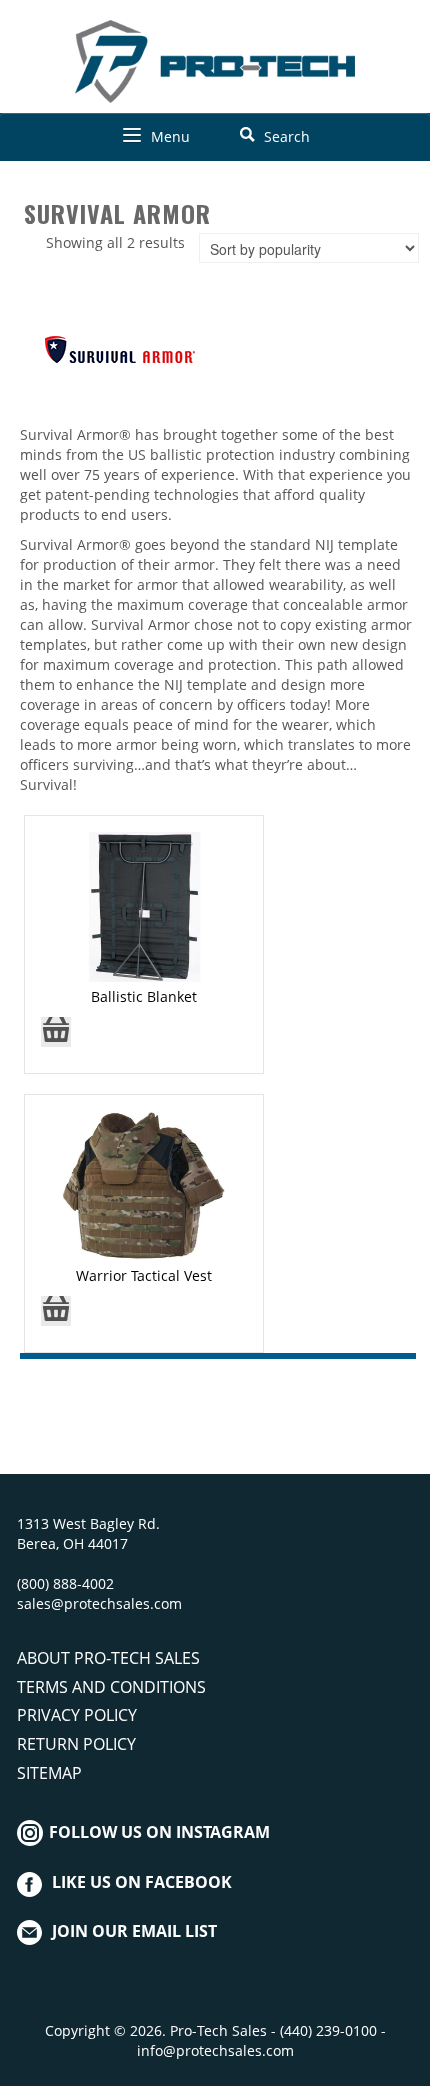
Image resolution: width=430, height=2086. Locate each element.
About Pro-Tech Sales (108, 1658)
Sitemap (49, 1773)
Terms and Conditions (111, 1687)
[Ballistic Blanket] (143, 905)
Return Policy (76, 1744)
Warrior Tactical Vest (144, 1275)
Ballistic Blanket (144, 996)
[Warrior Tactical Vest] (144, 1184)
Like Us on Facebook (142, 1882)
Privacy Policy (77, 1715)
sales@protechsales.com (99, 1603)
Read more (56, 1038)
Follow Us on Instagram (157, 1832)
